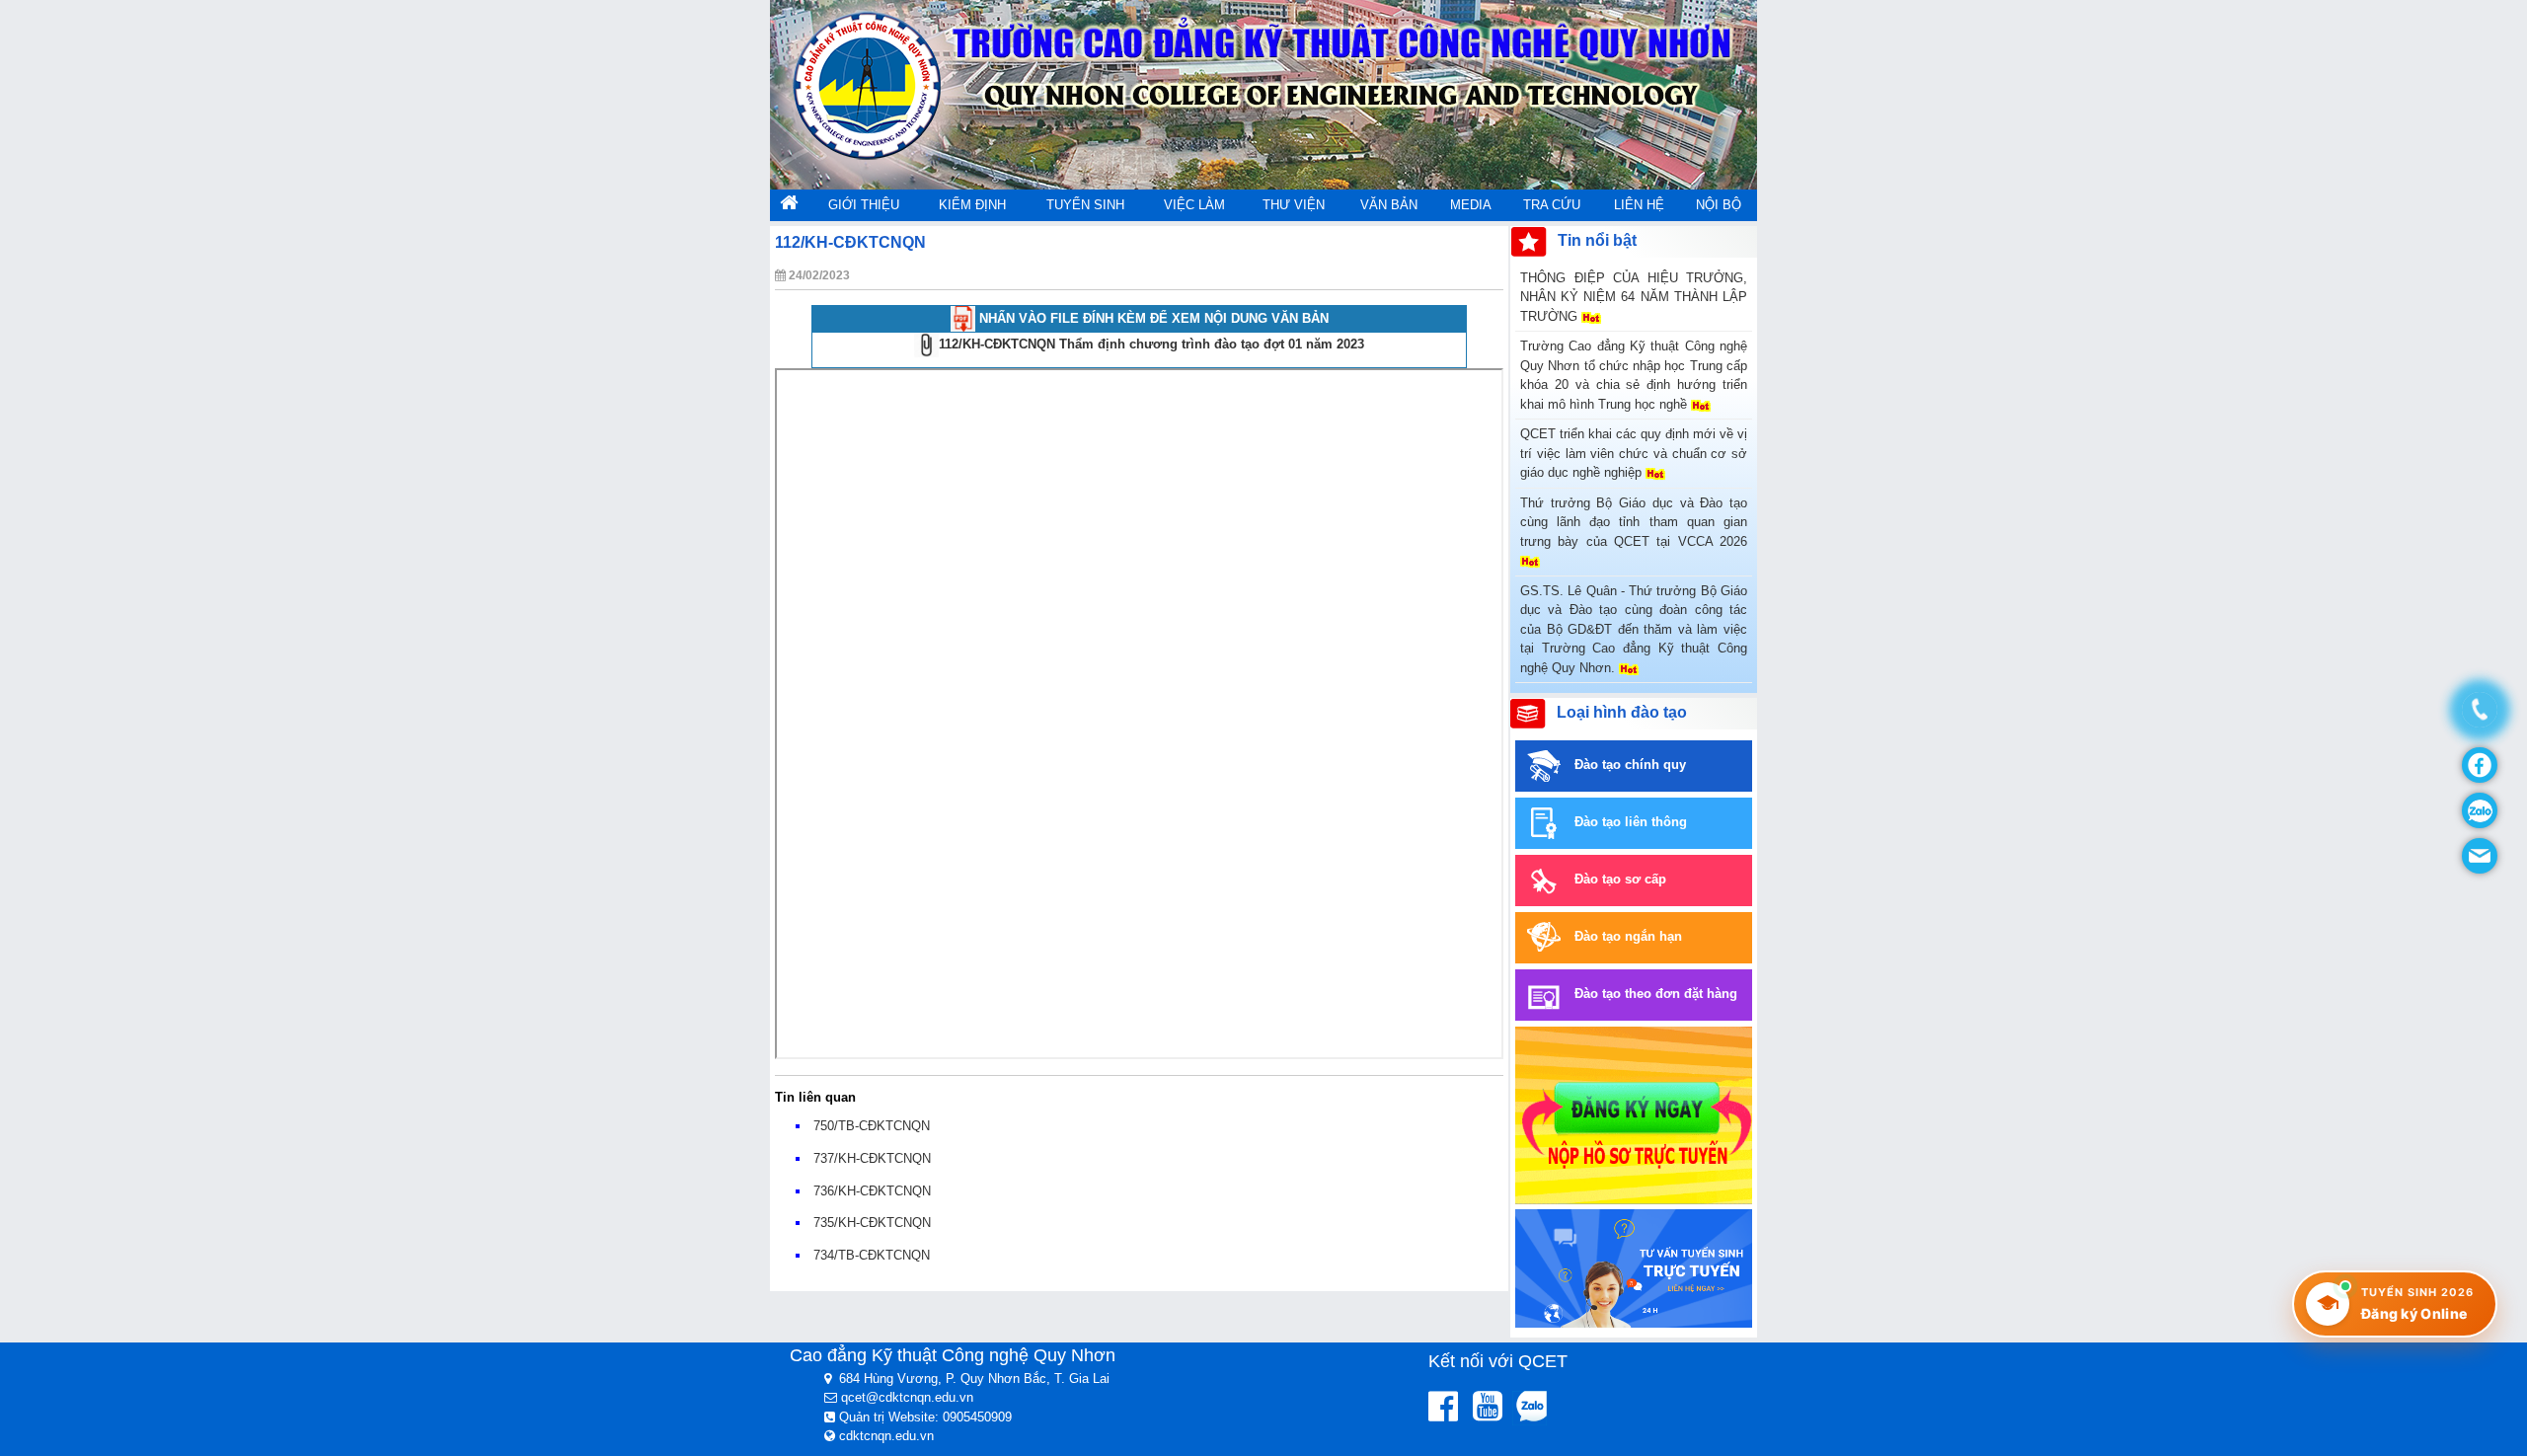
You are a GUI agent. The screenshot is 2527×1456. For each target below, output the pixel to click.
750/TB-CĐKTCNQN (872, 1126)
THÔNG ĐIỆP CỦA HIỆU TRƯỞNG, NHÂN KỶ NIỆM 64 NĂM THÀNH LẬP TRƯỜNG (1634, 297)
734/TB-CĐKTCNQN (872, 1255)
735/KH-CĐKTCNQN (872, 1223)
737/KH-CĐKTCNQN (872, 1158)
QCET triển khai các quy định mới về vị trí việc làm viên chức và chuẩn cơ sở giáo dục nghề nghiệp (1634, 453)
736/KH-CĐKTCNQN (872, 1191)
